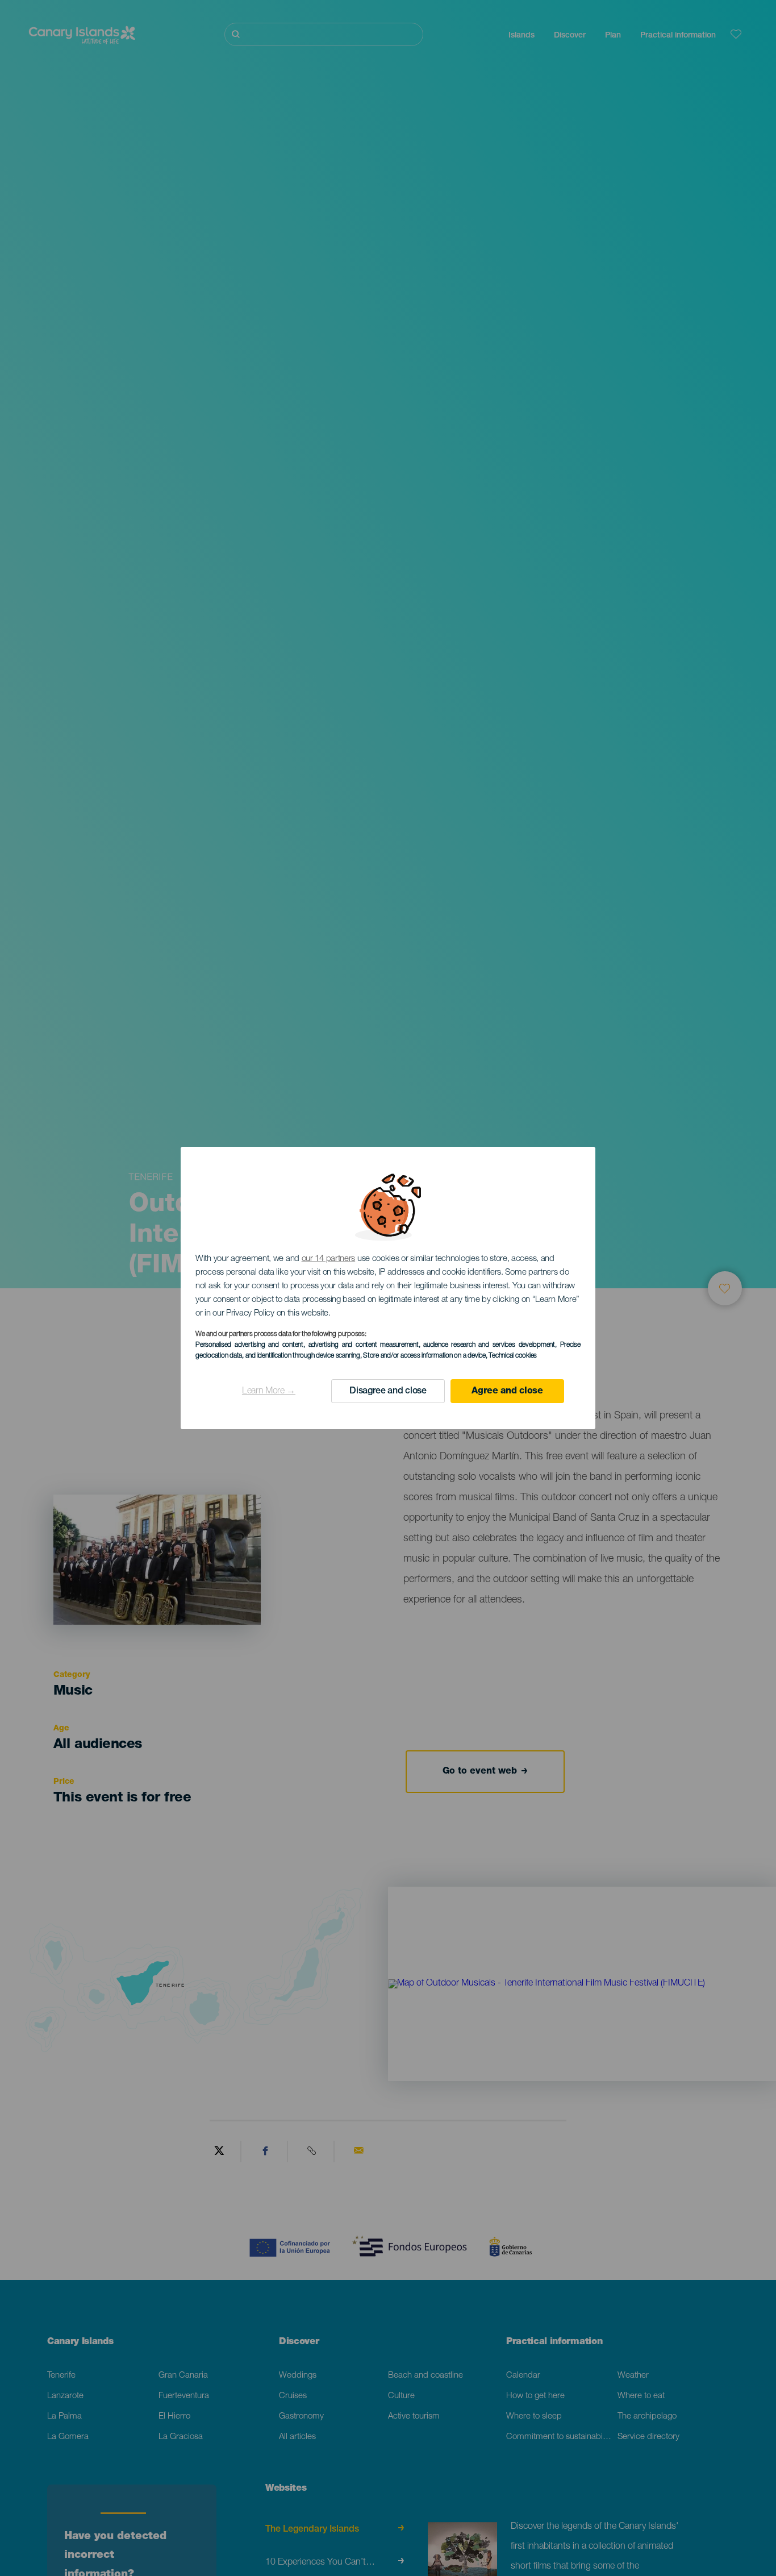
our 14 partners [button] (329, 1259)
